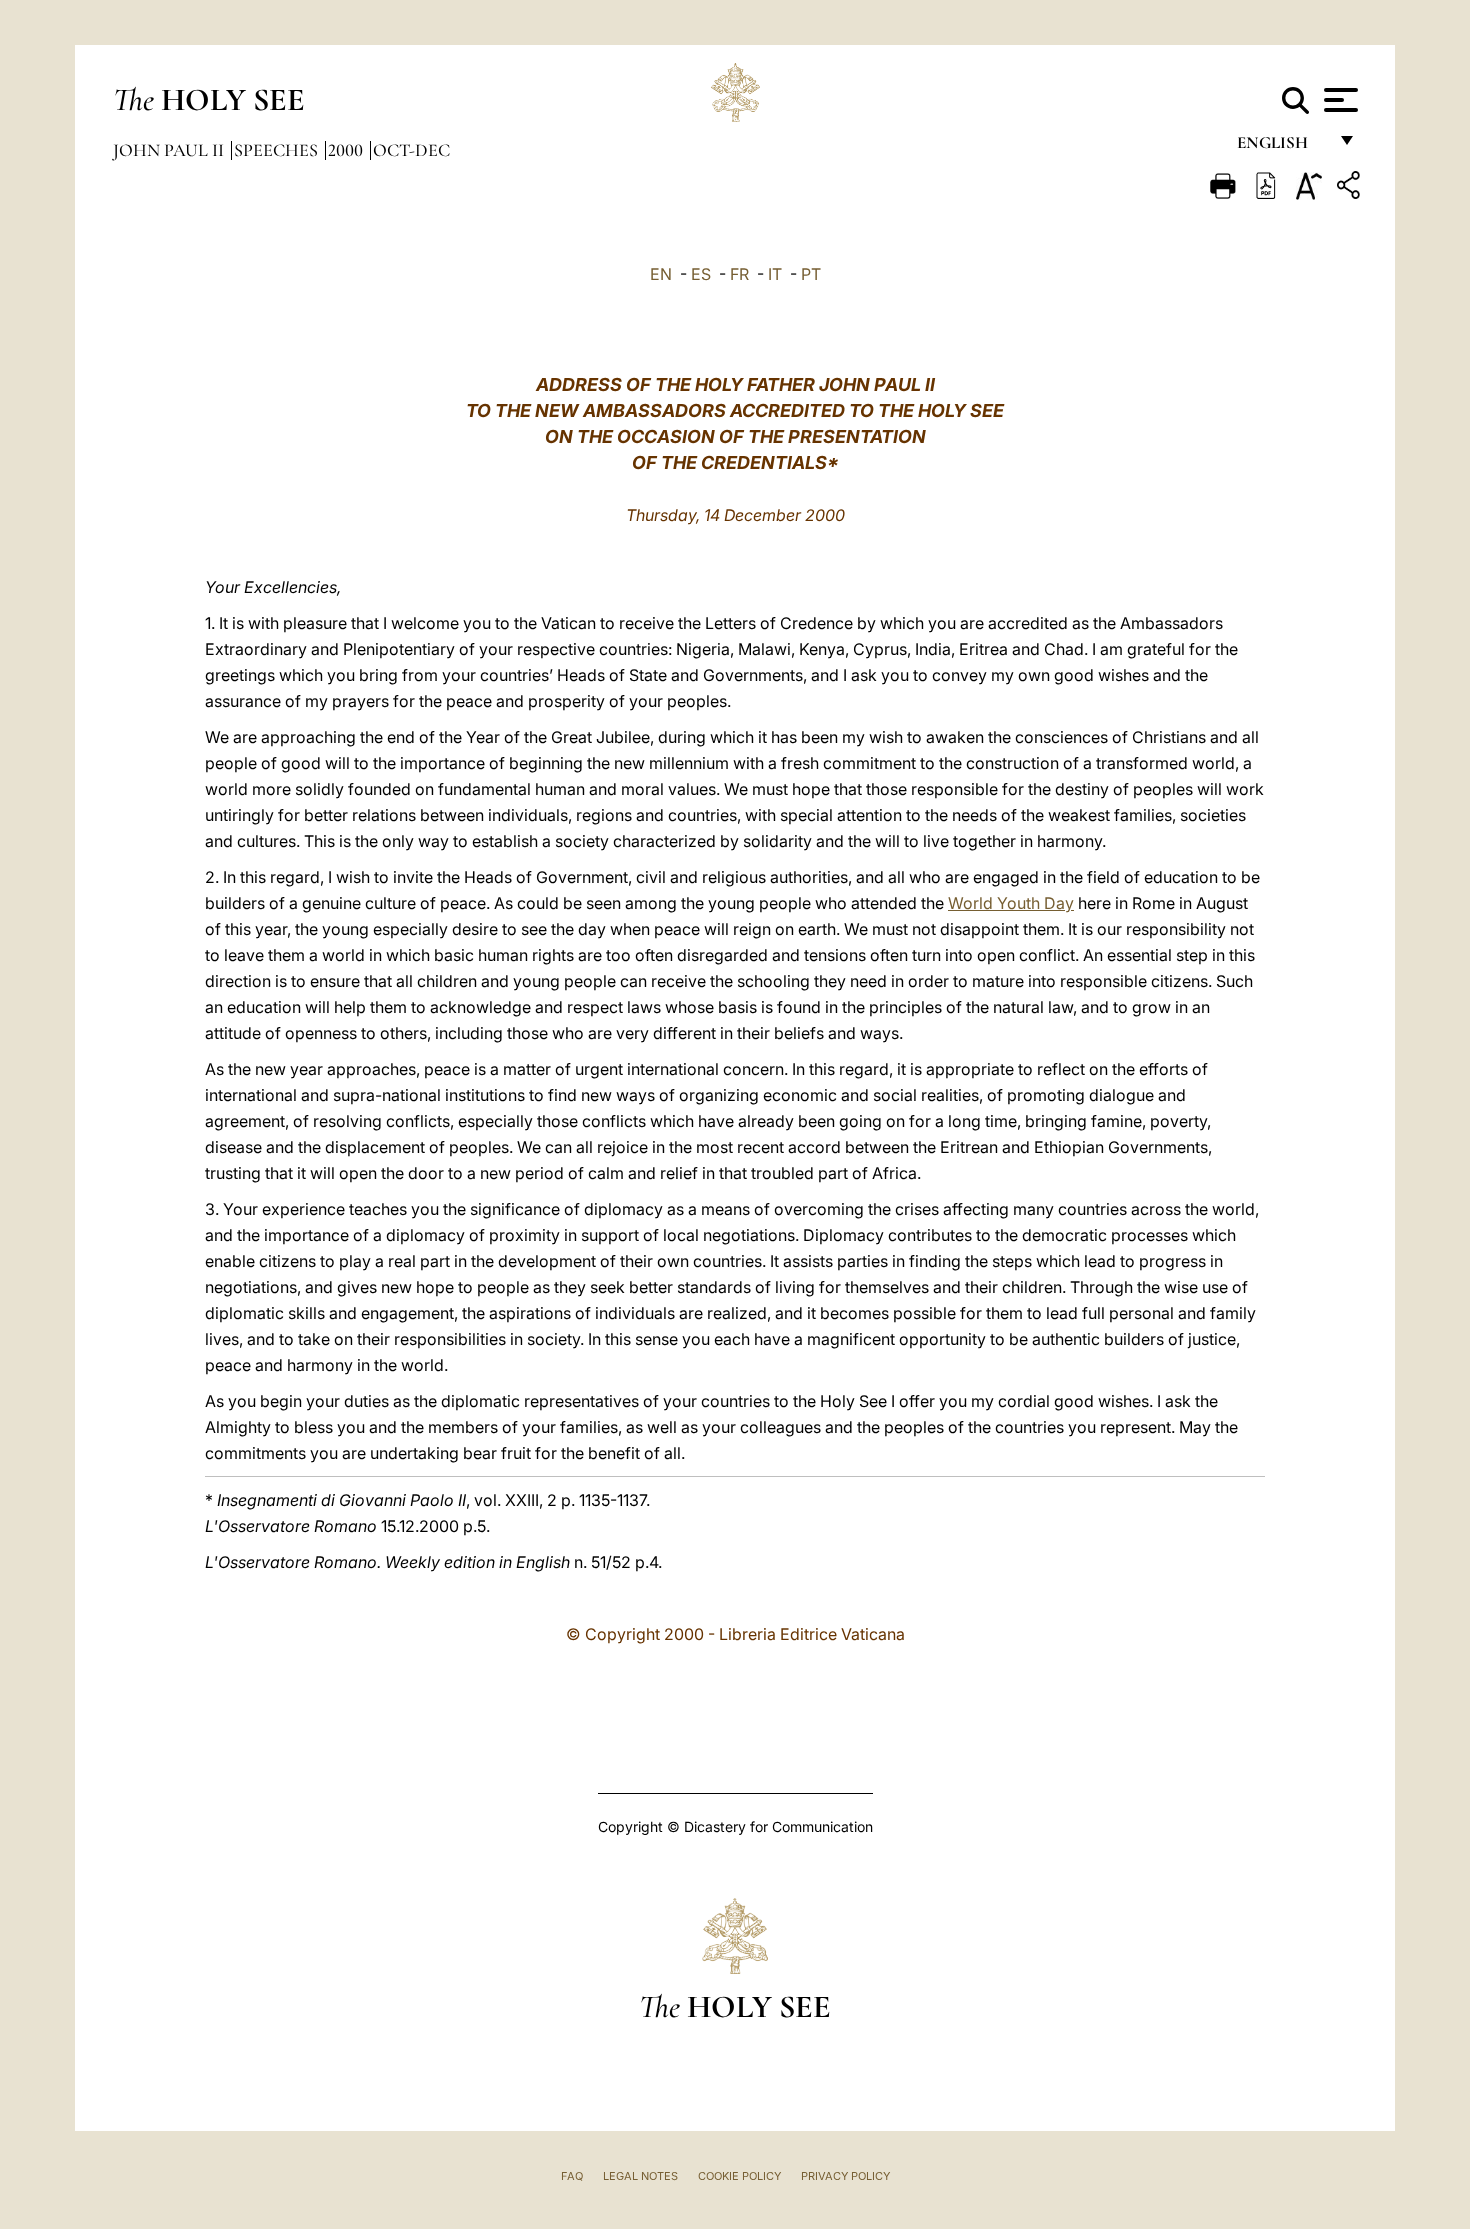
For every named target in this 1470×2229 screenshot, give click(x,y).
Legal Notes (640, 2176)
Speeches (278, 150)
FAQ (572, 2176)
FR (739, 274)
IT (775, 274)
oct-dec (411, 150)
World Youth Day (1011, 903)
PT (811, 274)
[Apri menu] (1338, 100)
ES (701, 274)
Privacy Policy (845, 2176)
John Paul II (170, 150)
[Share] (1351, 188)
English (1281, 147)
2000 (347, 150)
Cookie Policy (739, 2176)
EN (661, 274)
